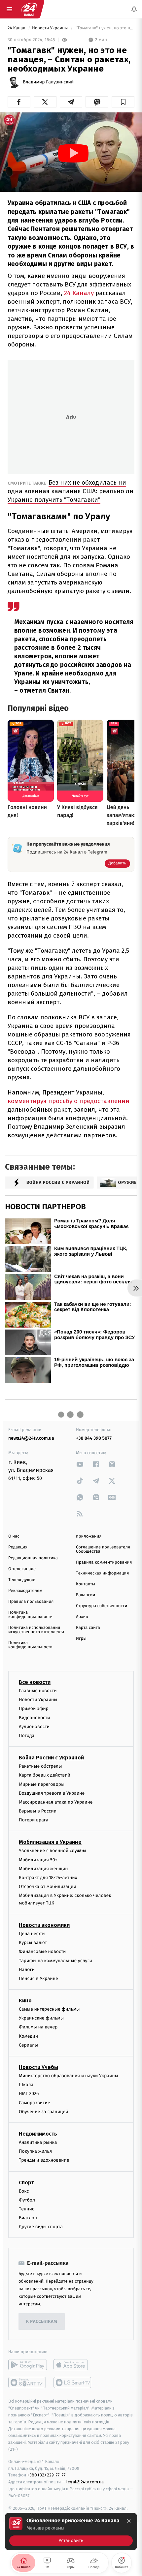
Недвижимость (38, 2134)
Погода (27, 1736)
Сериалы (28, 2045)
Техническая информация (102, 1573)
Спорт (26, 2183)
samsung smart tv (73, 2383)
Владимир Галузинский (48, 82)
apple (73, 2365)
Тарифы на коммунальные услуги (55, 1961)
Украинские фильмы (41, 2018)
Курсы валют (33, 1943)
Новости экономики (44, 1925)
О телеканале (22, 1569)
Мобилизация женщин (43, 1869)
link (80, 1464)
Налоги (27, 1970)
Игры (81, 1639)
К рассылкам (42, 2322)
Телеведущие (22, 1580)
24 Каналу (79, 293)
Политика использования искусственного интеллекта (36, 1630)
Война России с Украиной (51, 1758)
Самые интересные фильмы (49, 2009)
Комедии (28, 2036)
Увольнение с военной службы (53, 1851)
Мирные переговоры (42, 1784)
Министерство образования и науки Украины (69, 2076)
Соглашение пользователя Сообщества (103, 1549)
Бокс (24, 2191)
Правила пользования (31, 1602)
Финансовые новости (42, 1952)
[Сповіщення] (134, 9)
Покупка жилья (35, 2151)
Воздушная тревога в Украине (52, 1793)
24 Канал (17, 28)
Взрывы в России (38, 1811)
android (28, 2365)
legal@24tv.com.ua (85, 2482)
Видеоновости (35, 1718)
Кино (25, 2001)
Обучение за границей (43, 2112)
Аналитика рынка (38, 2142)
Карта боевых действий (45, 1775)
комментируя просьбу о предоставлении (69, 1101)
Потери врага (34, 1820)
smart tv (28, 2383)
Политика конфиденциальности (30, 1615)
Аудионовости (34, 1727)
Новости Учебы (38, 2067)
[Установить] (71, 2531)
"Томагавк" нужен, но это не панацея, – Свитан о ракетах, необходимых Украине (105, 28)
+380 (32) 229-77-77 (46, 2475)
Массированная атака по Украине (56, 1802)
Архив (82, 1617)
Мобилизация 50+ (38, 1860)
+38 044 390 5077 (94, 1438)
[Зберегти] (123, 102)
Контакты (86, 1584)
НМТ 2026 (29, 2094)
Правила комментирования (104, 1562)
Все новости (35, 1682)
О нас (14, 1536)
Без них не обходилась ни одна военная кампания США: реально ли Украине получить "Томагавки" (71, 491)
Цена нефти (32, 1934)
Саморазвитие (35, 2103)
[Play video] (73, 153)
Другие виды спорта (41, 2227)
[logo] (29, 9)
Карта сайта (88, 1628)
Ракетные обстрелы (40, 1766)
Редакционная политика (33, 1558)
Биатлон (28, 2218)
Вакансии (86, 1595)
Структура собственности (102, 1606)
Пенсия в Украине (38, 1978)
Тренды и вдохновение (44, 2160)
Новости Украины (51, 28)
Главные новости (38, 1691)
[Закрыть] (129, 2521)
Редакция (18, 1547)
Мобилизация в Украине (50, 1842)
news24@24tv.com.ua (31, 1438)
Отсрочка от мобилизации (48, 1887)
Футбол (27, 2200)
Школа (26, 2085)
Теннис (27, 2209)
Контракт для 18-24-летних (48, 1878)
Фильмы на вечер (38, 2027)
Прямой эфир (34, 1709)
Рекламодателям (25, 1591)
